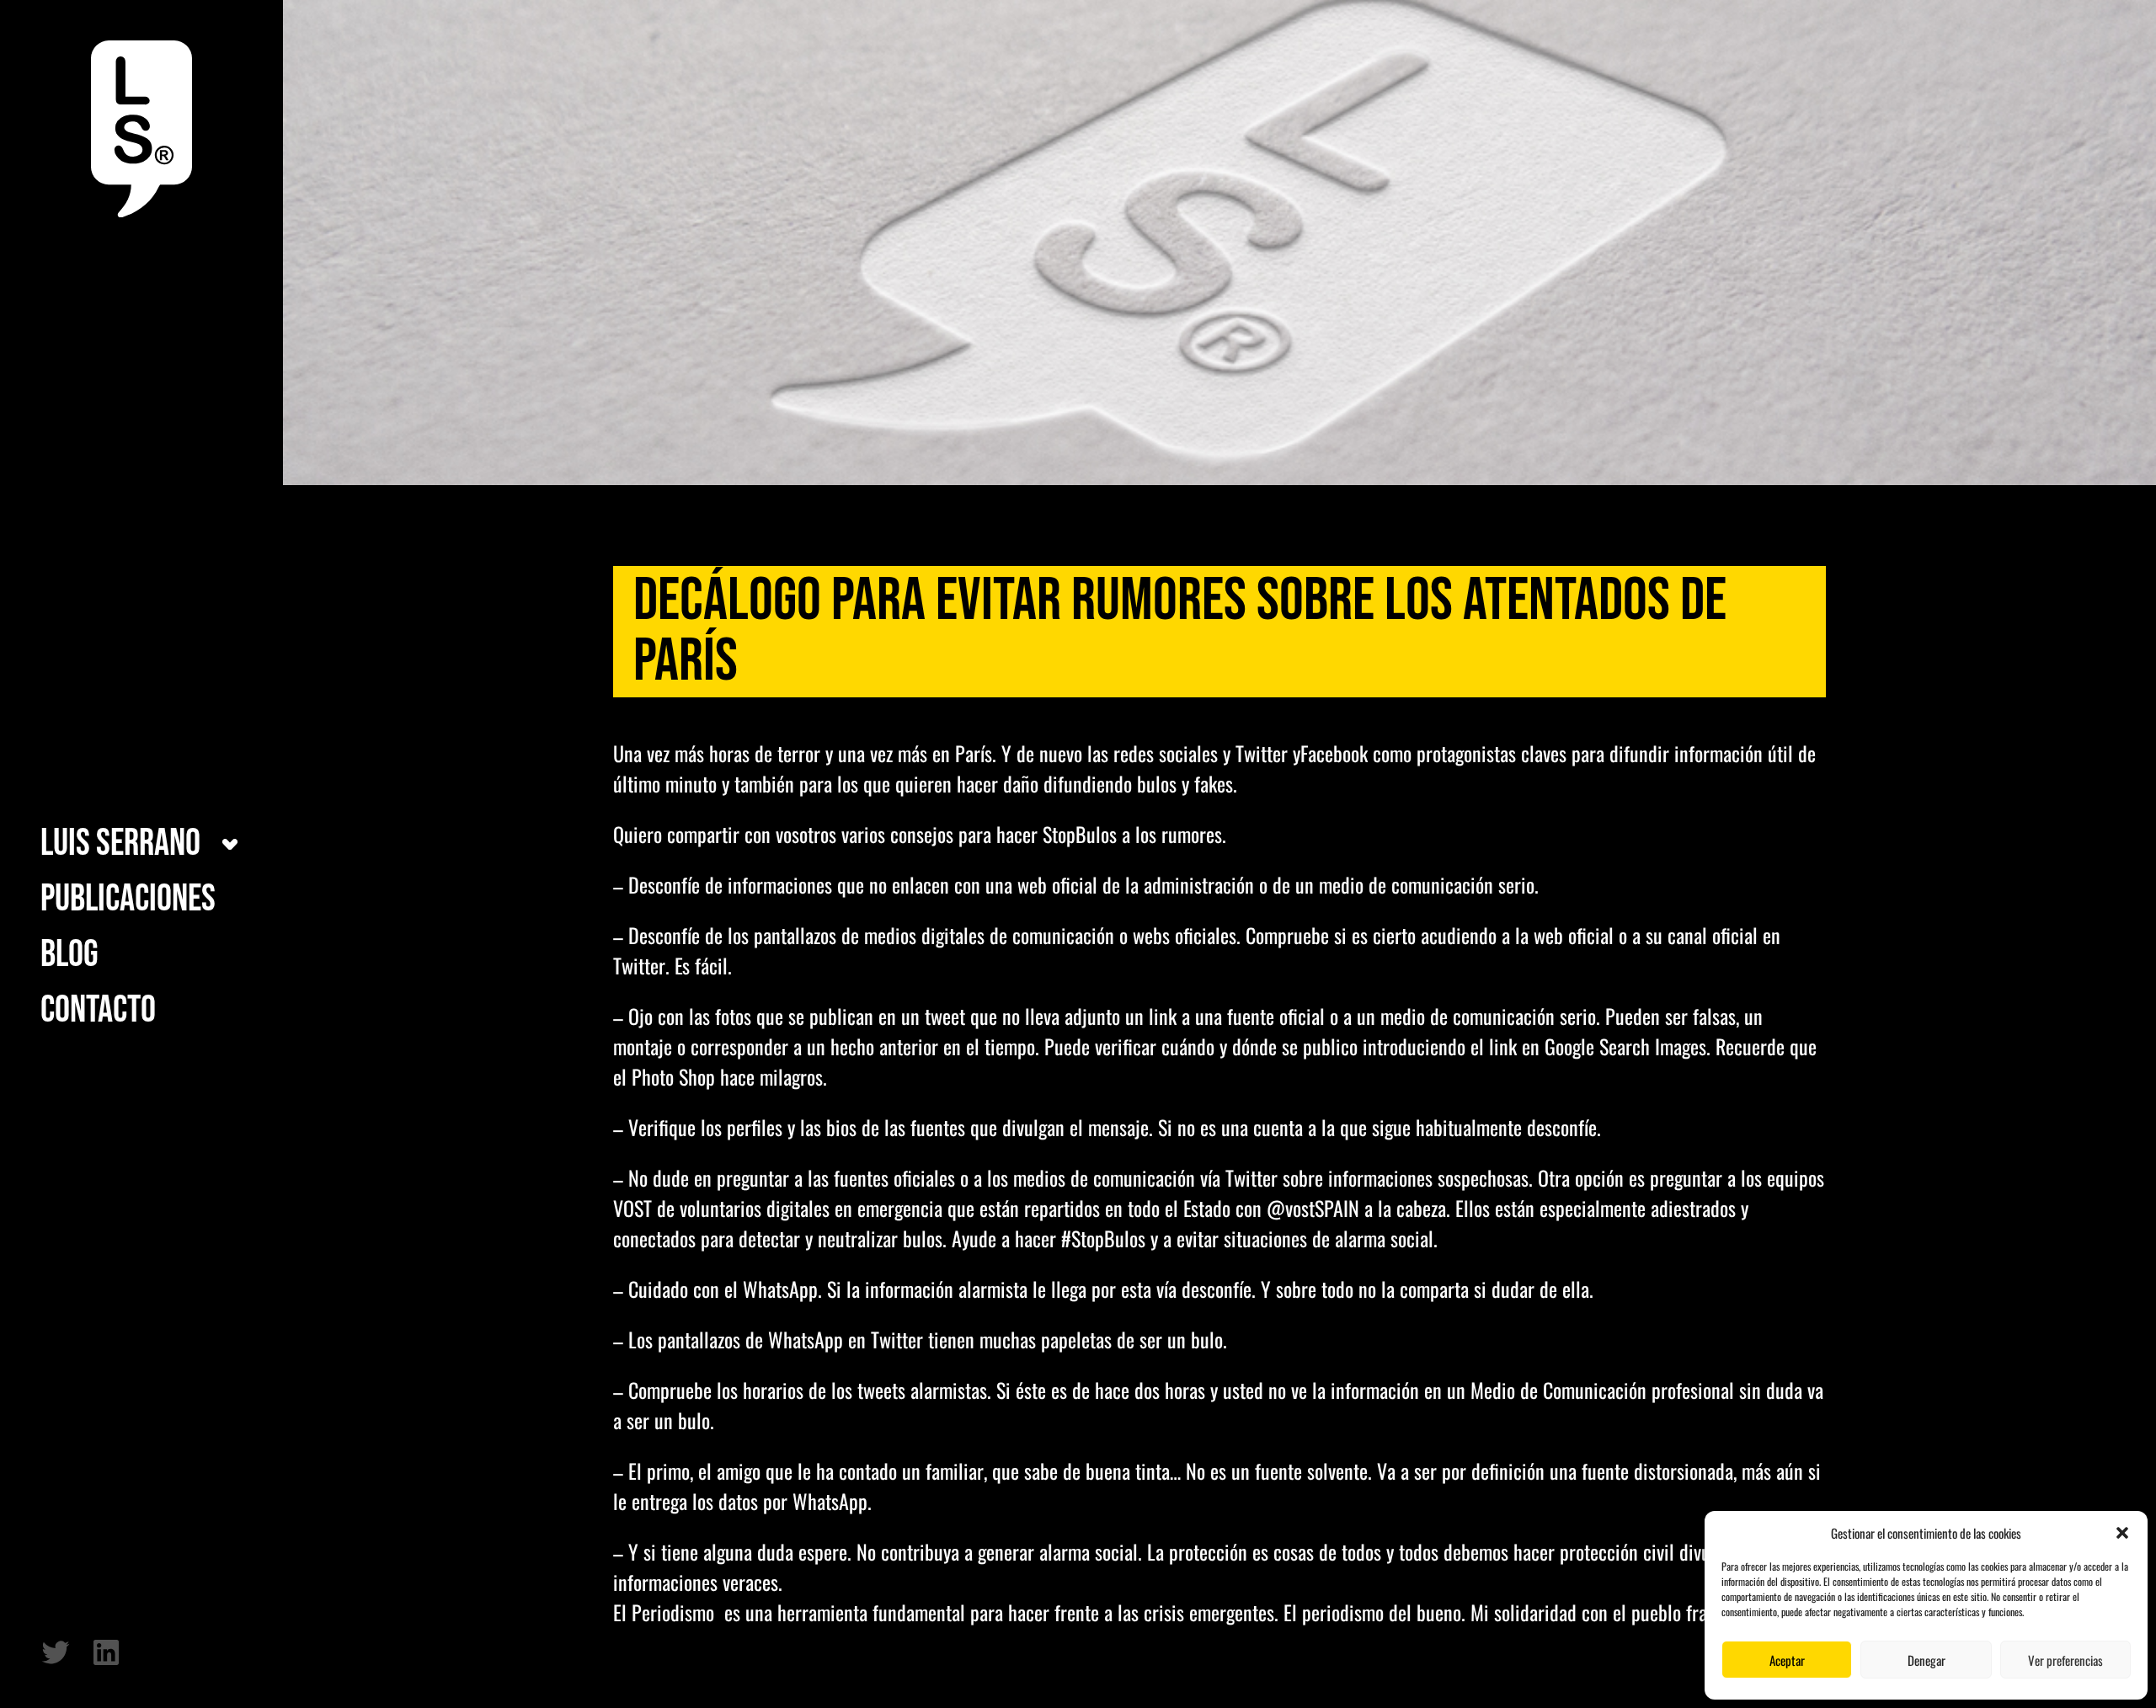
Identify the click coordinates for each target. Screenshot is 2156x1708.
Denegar (1927, 1660)
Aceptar (1787, 1660)
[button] (2122, 1533)
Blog (69, 955)
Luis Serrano (120, 844)
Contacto (98, 1011)
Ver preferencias (2065, 1660)
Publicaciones (128, 899)
